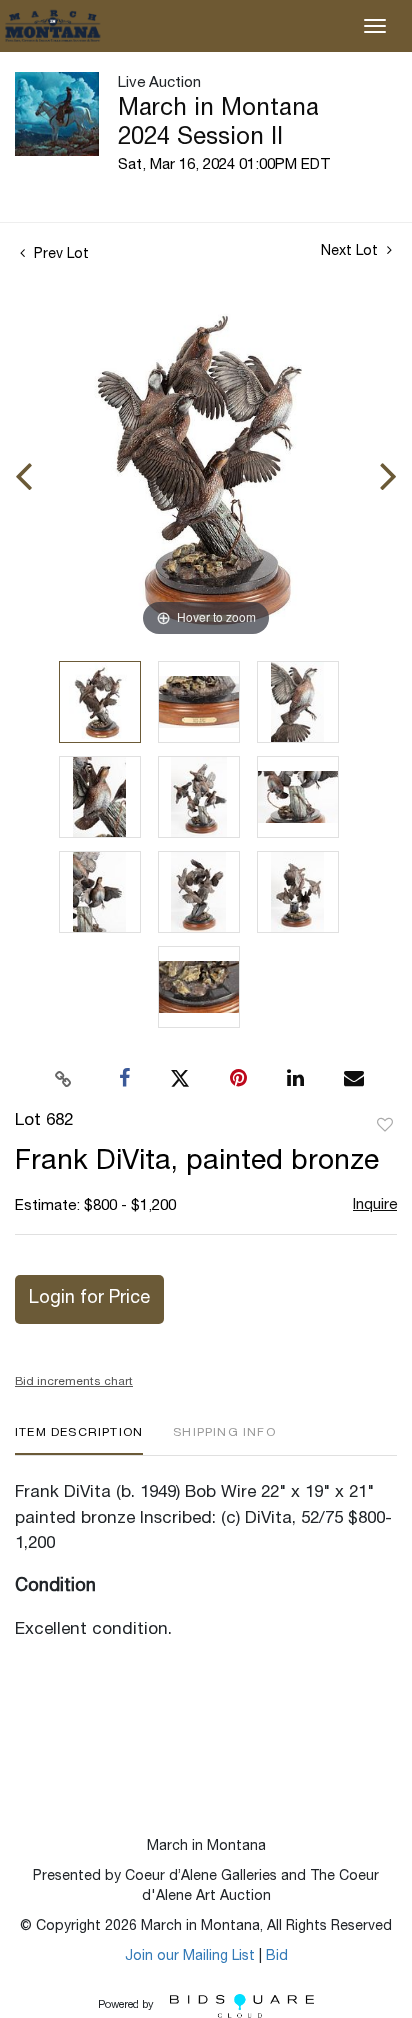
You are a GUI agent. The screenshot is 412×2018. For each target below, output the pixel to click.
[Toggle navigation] (375, 26)
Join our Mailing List (190, 1957)
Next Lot (351, 252)
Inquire (375, 1205)
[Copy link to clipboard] (64, 1079)
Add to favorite (385, 1126)
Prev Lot (59, 255)
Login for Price (89, 1299)
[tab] (79, 1440)
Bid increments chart (74, 1382)
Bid (277, 1957)
